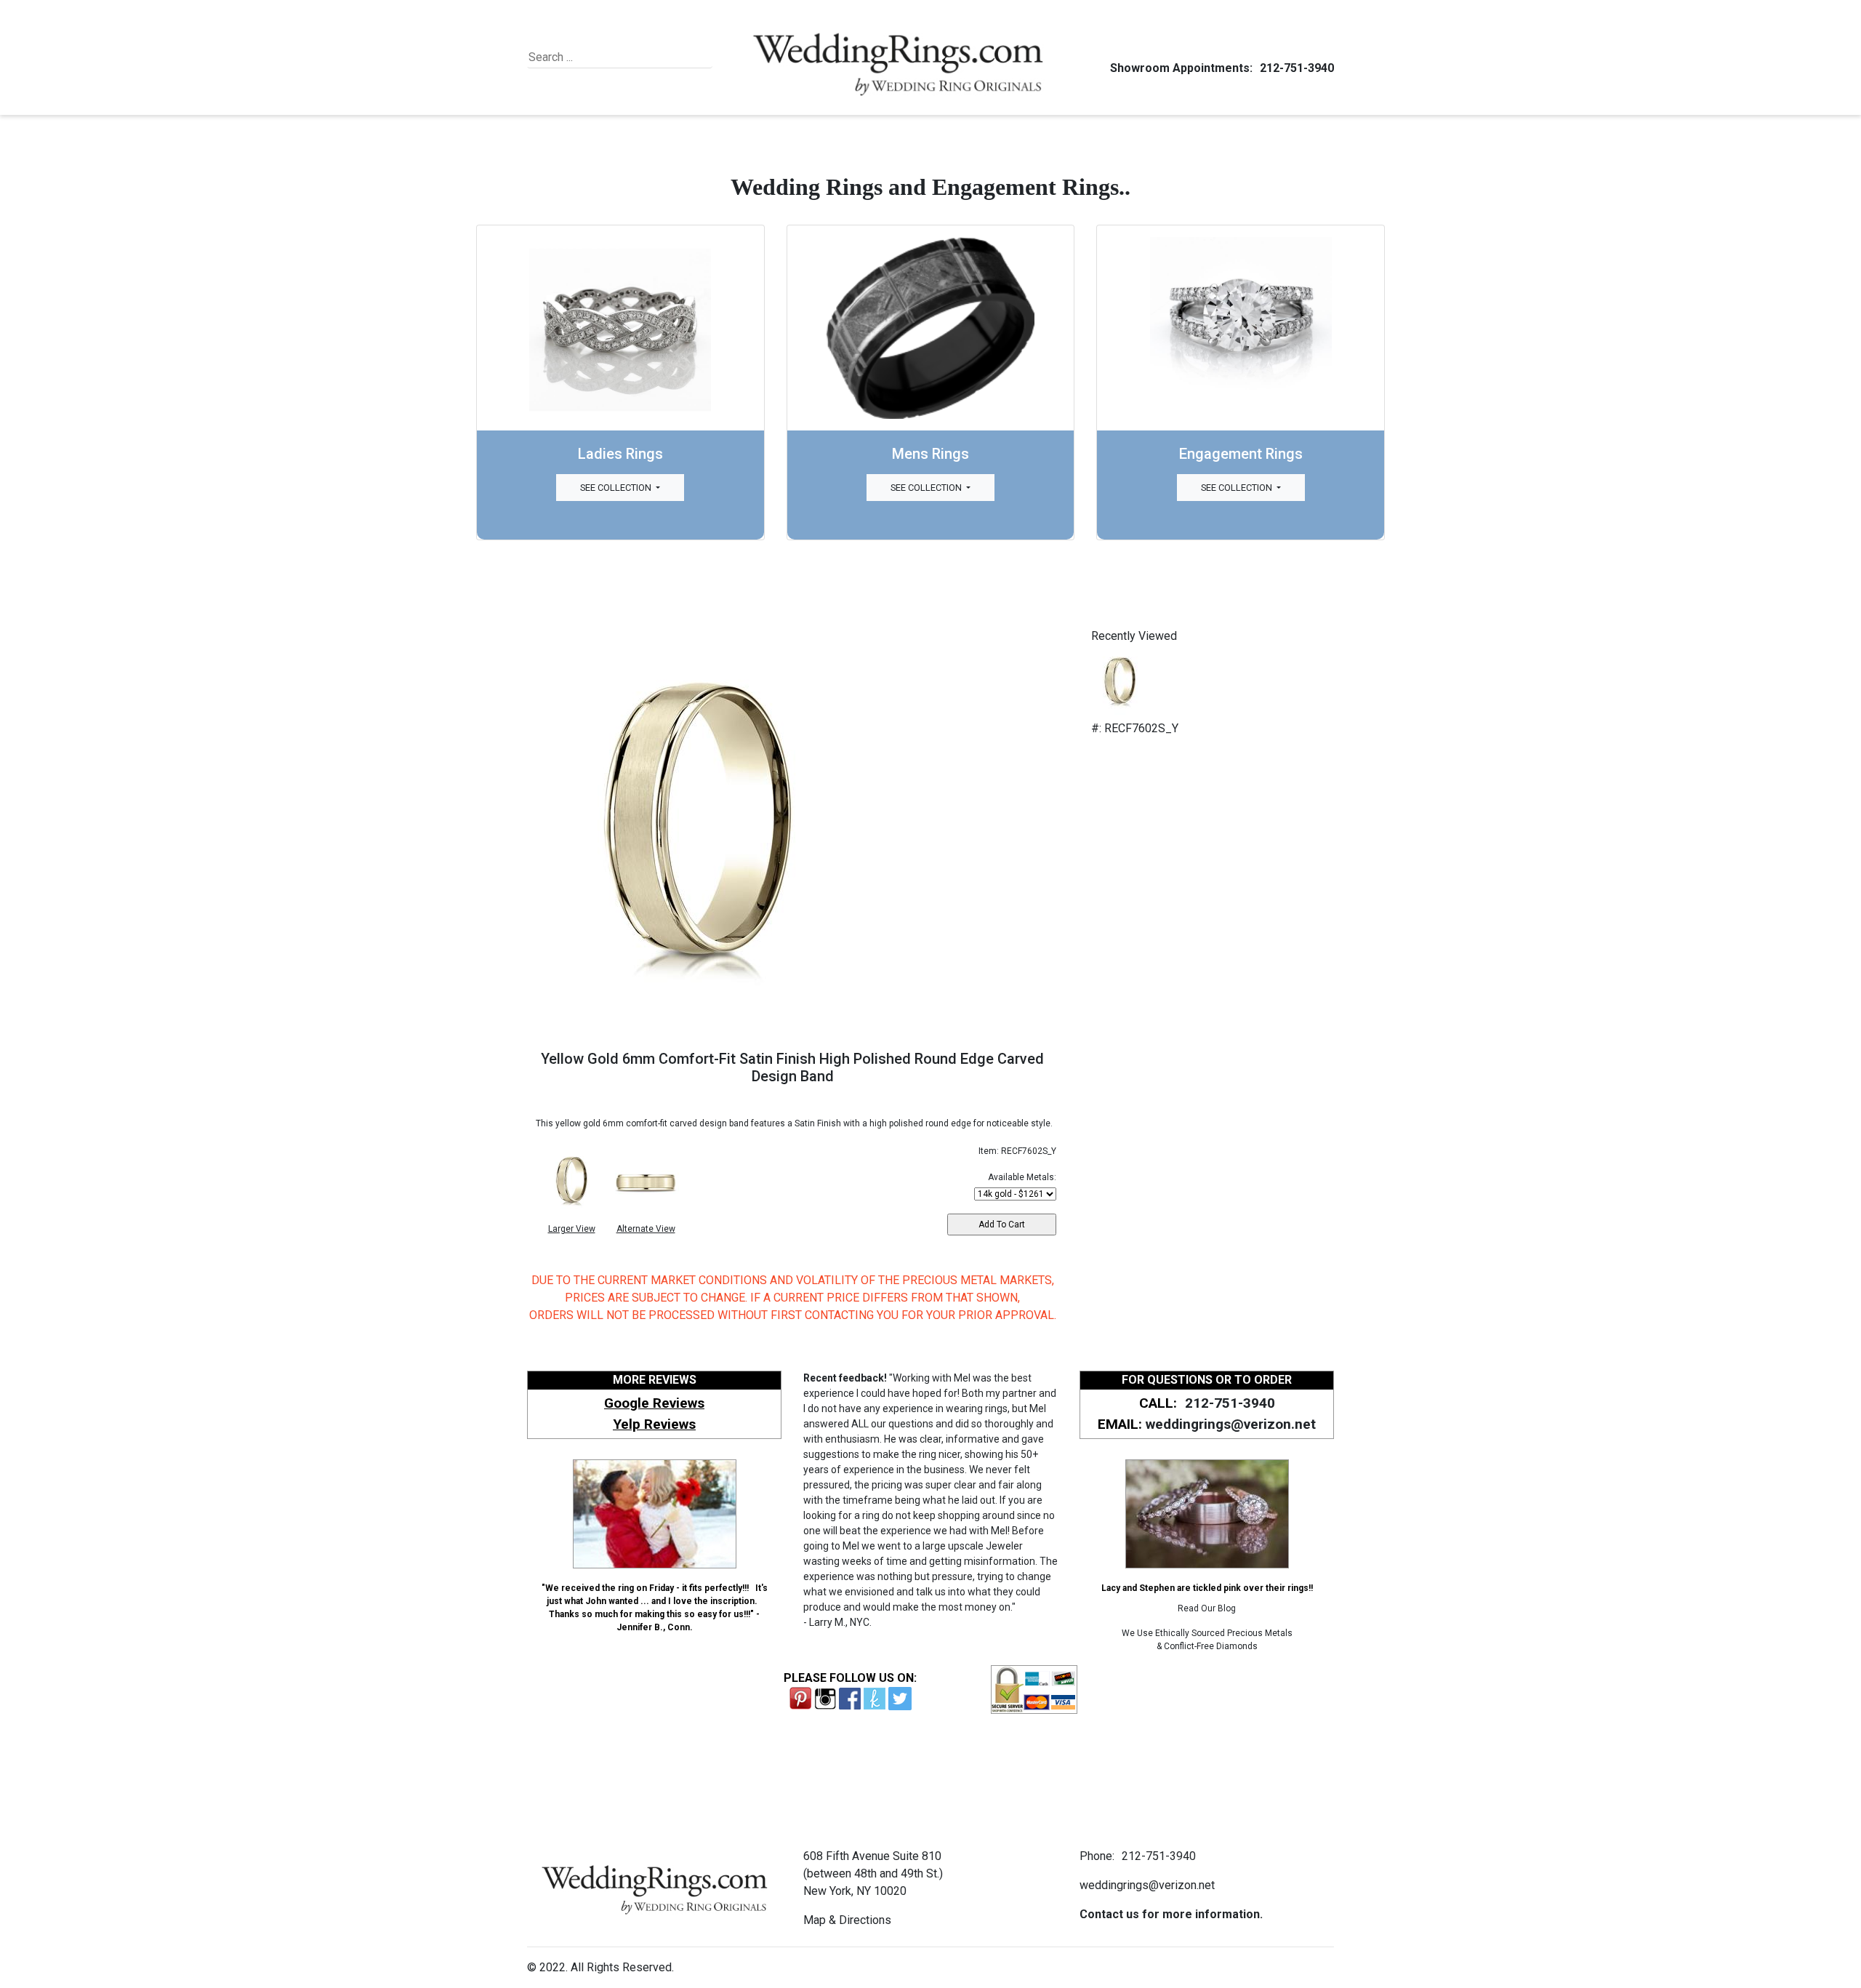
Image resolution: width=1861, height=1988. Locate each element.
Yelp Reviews (654, 1424)
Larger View (572, 1229)
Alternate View (646, 1229)
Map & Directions (847, 1920)
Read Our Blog (1207, 1608)
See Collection (617, 488)
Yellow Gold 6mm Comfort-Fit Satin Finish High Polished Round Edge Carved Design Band (792, 1067)
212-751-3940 (1297, 68)
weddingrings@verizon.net (1231, 1424)
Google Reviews (654, 1403)
